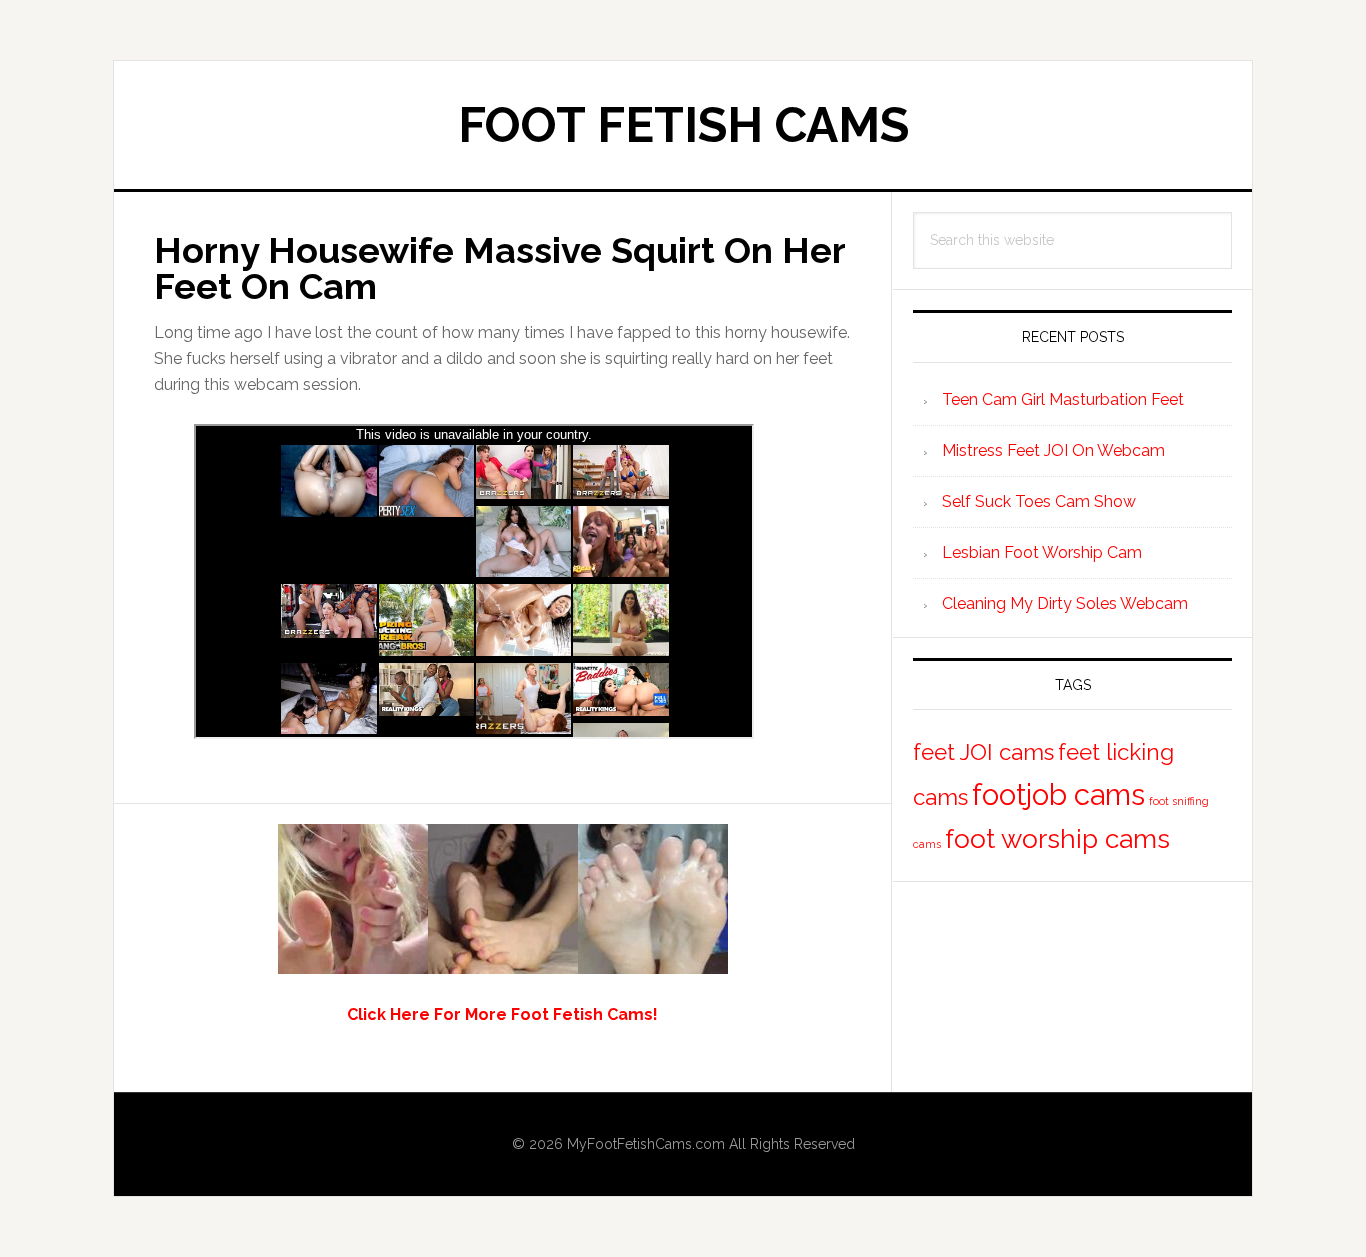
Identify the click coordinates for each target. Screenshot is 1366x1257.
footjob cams (1058, 794)
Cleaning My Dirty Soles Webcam (1065, 603)
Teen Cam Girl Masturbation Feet (1063, 399)
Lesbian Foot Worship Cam (1042, 552)
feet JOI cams (983, 752)
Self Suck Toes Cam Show (1039, 501)
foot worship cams (1057, 838)
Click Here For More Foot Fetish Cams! (502, 1014)
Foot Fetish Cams (683, 125)
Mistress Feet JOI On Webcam (1053, 450)
